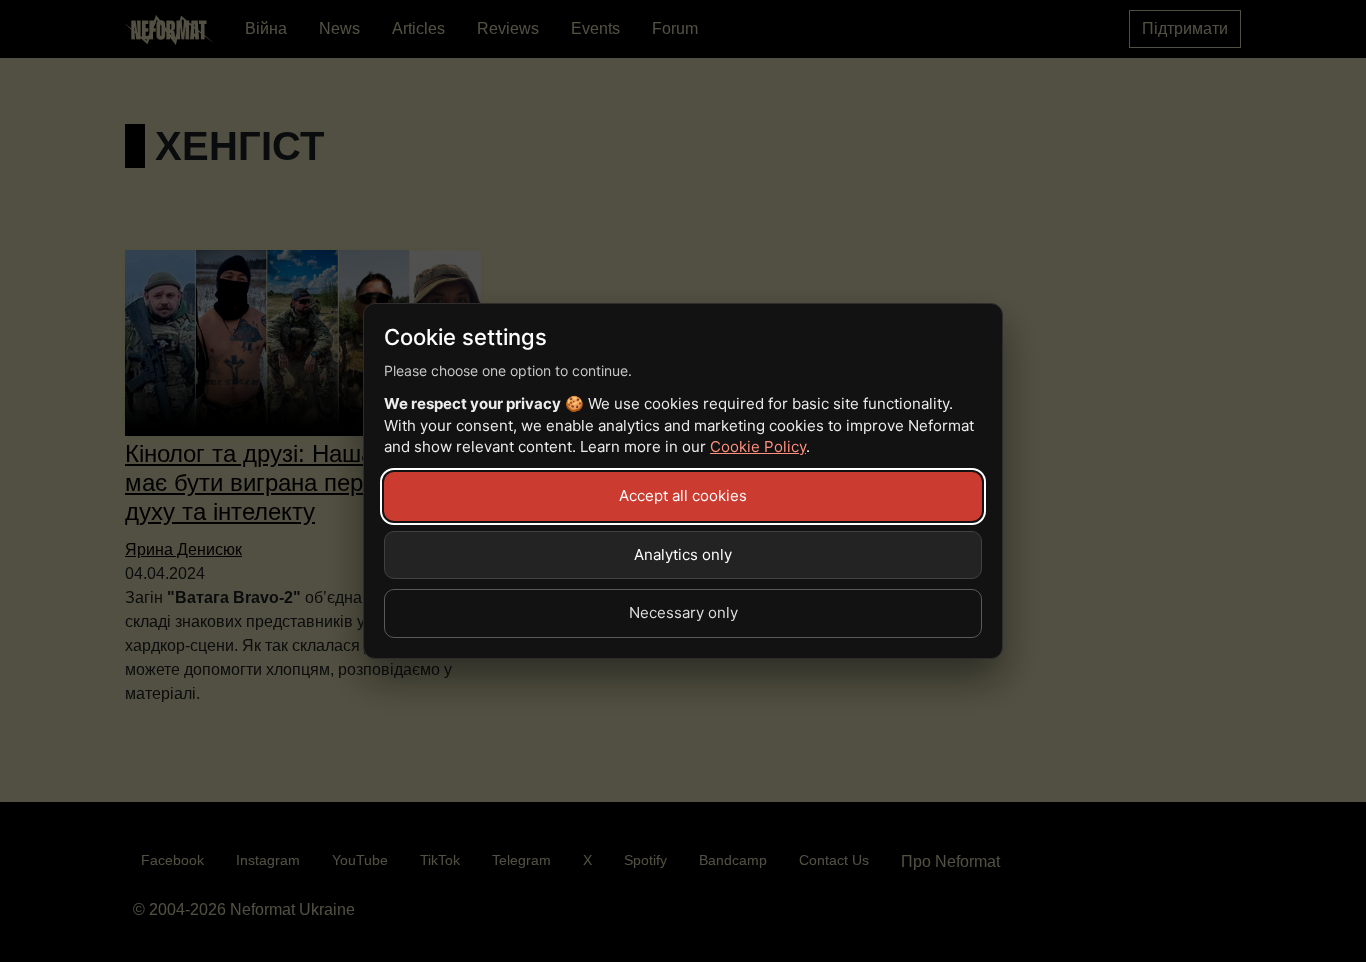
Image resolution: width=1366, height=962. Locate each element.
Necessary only (683, 612)
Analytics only (683, 554)
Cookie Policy (758, 446)
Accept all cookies (683, 495)
